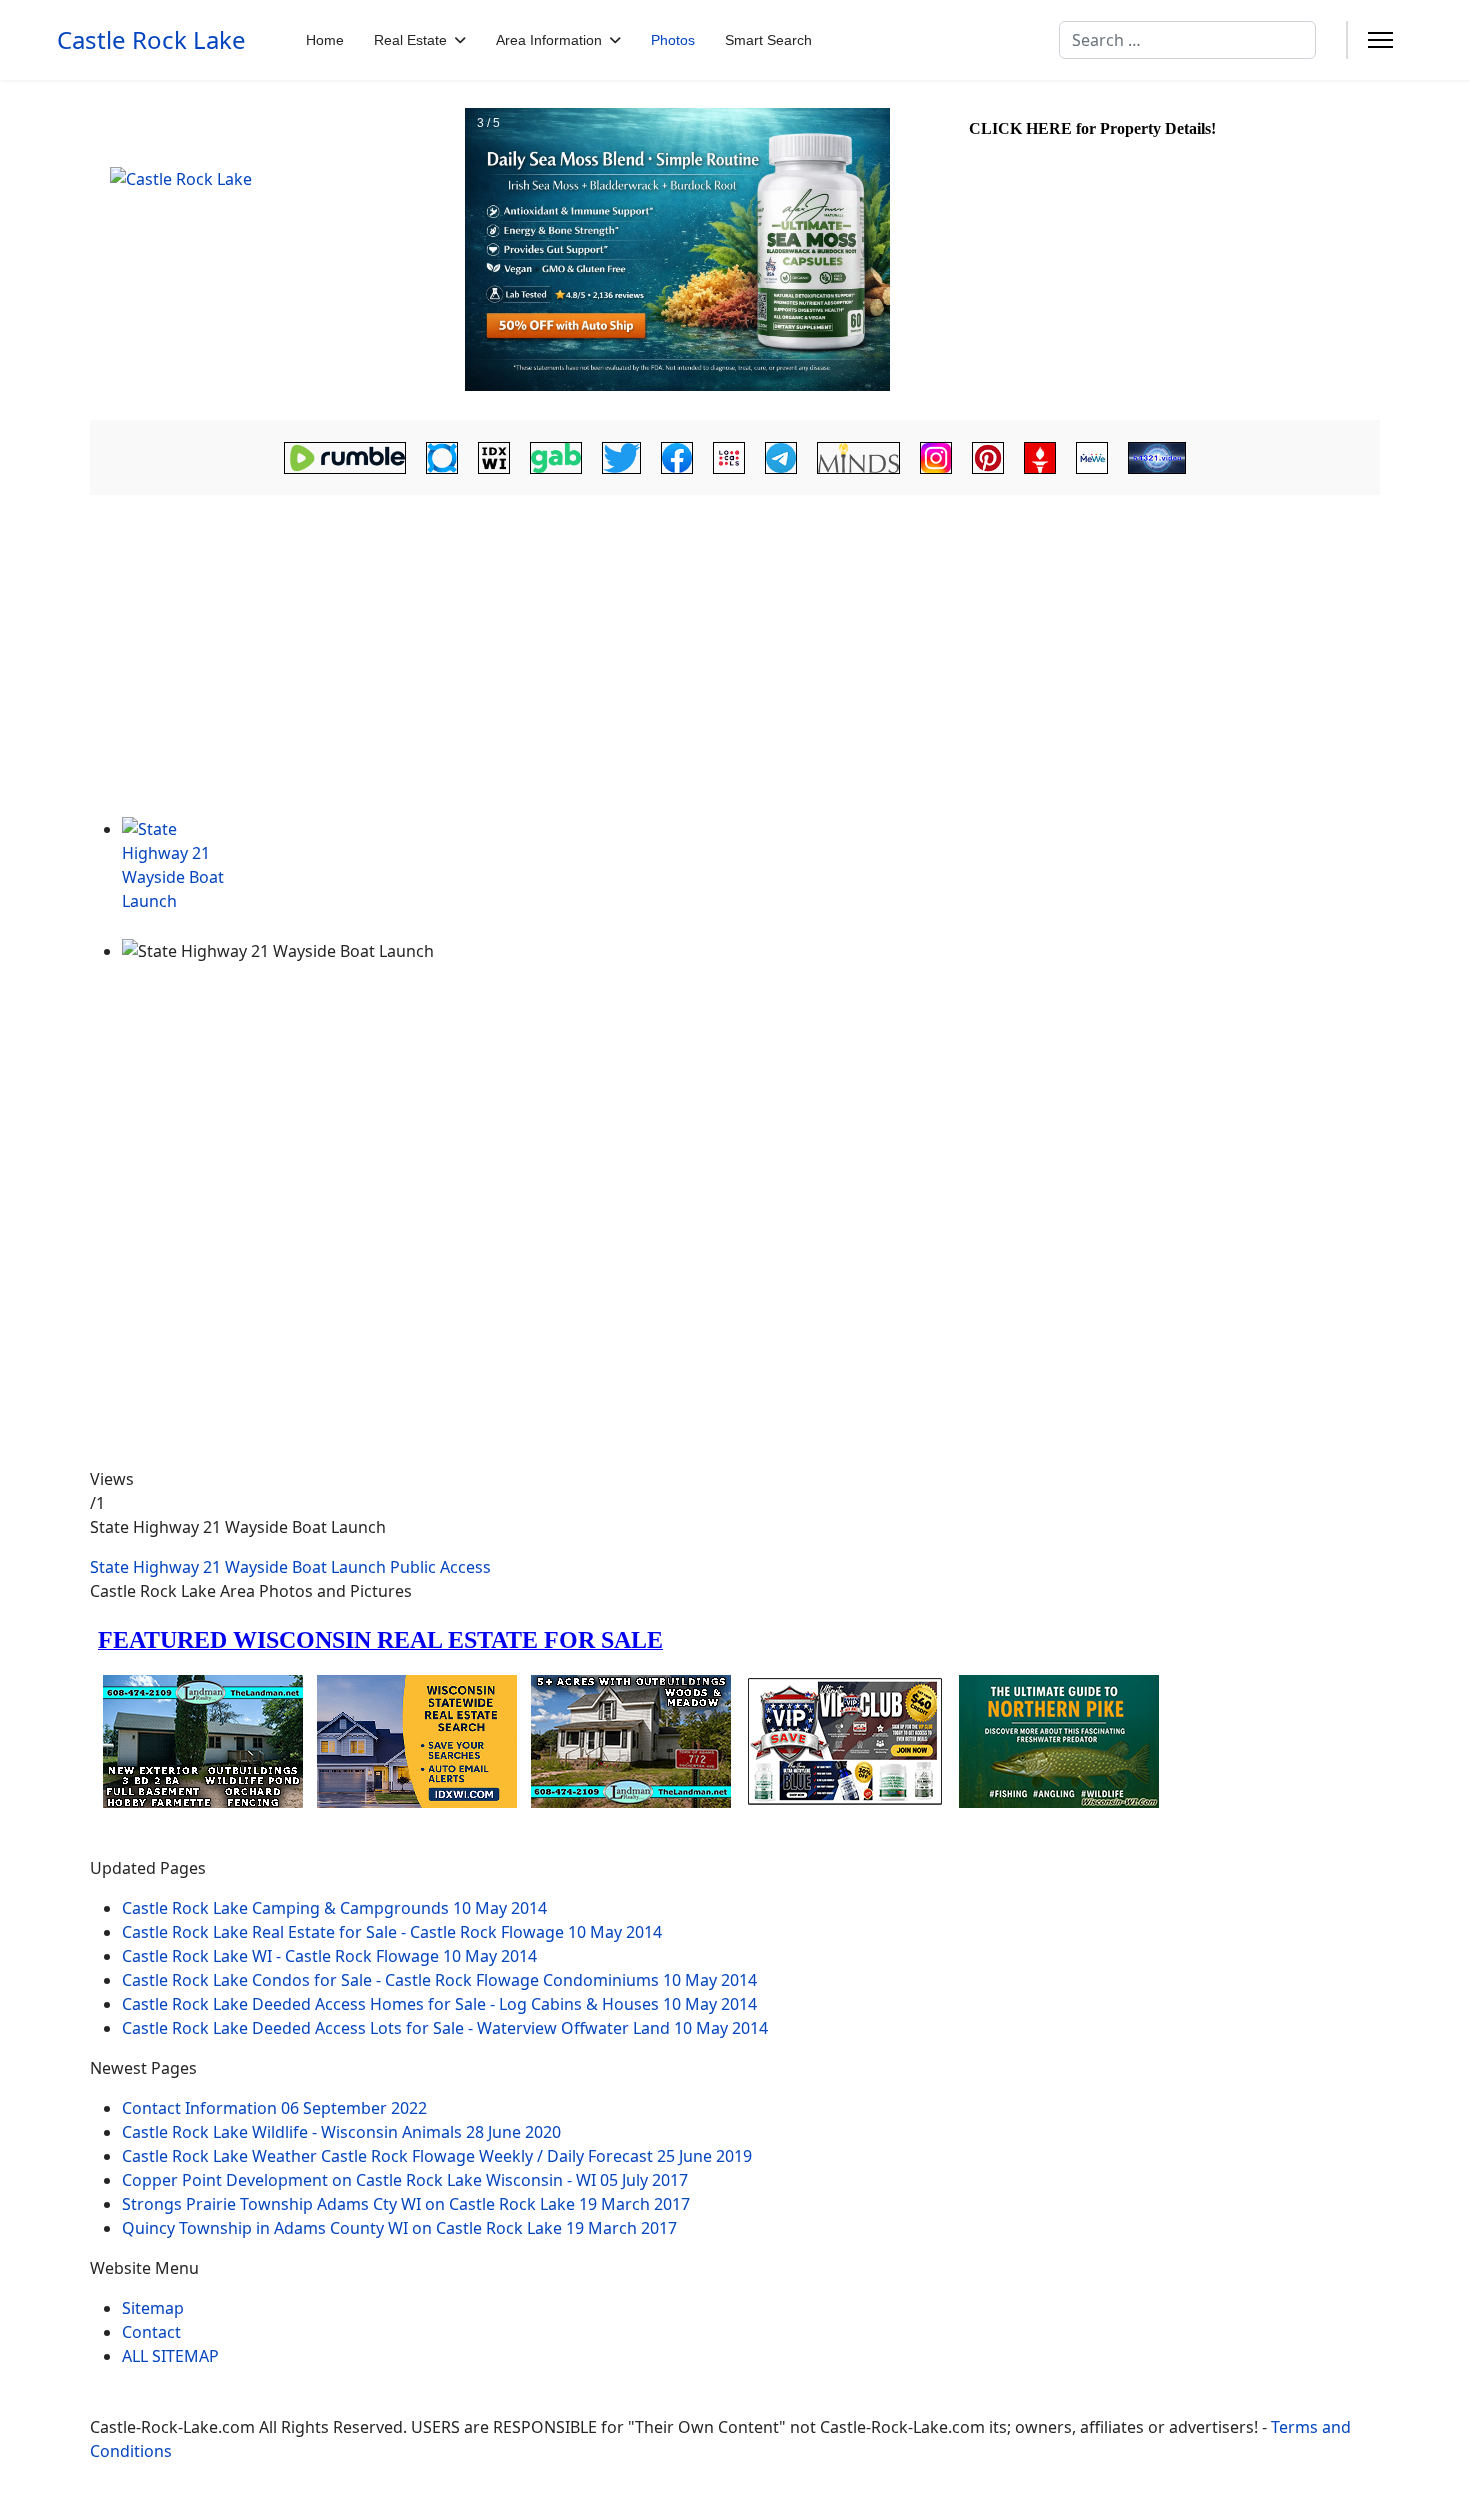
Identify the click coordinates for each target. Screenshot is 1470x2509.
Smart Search (768, 40)
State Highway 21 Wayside (189, 1567)
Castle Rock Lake (151, 40)
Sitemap (153, 2308)
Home (325, 40)
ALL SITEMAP (170, 2356)
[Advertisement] (735, 667)
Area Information (549, 40)
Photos (673, 40)
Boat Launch (339, 1567)
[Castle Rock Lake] (275, 250)
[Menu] (1380, 40)
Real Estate (410, 40)
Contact (151, 2332)
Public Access (440, 1567)
